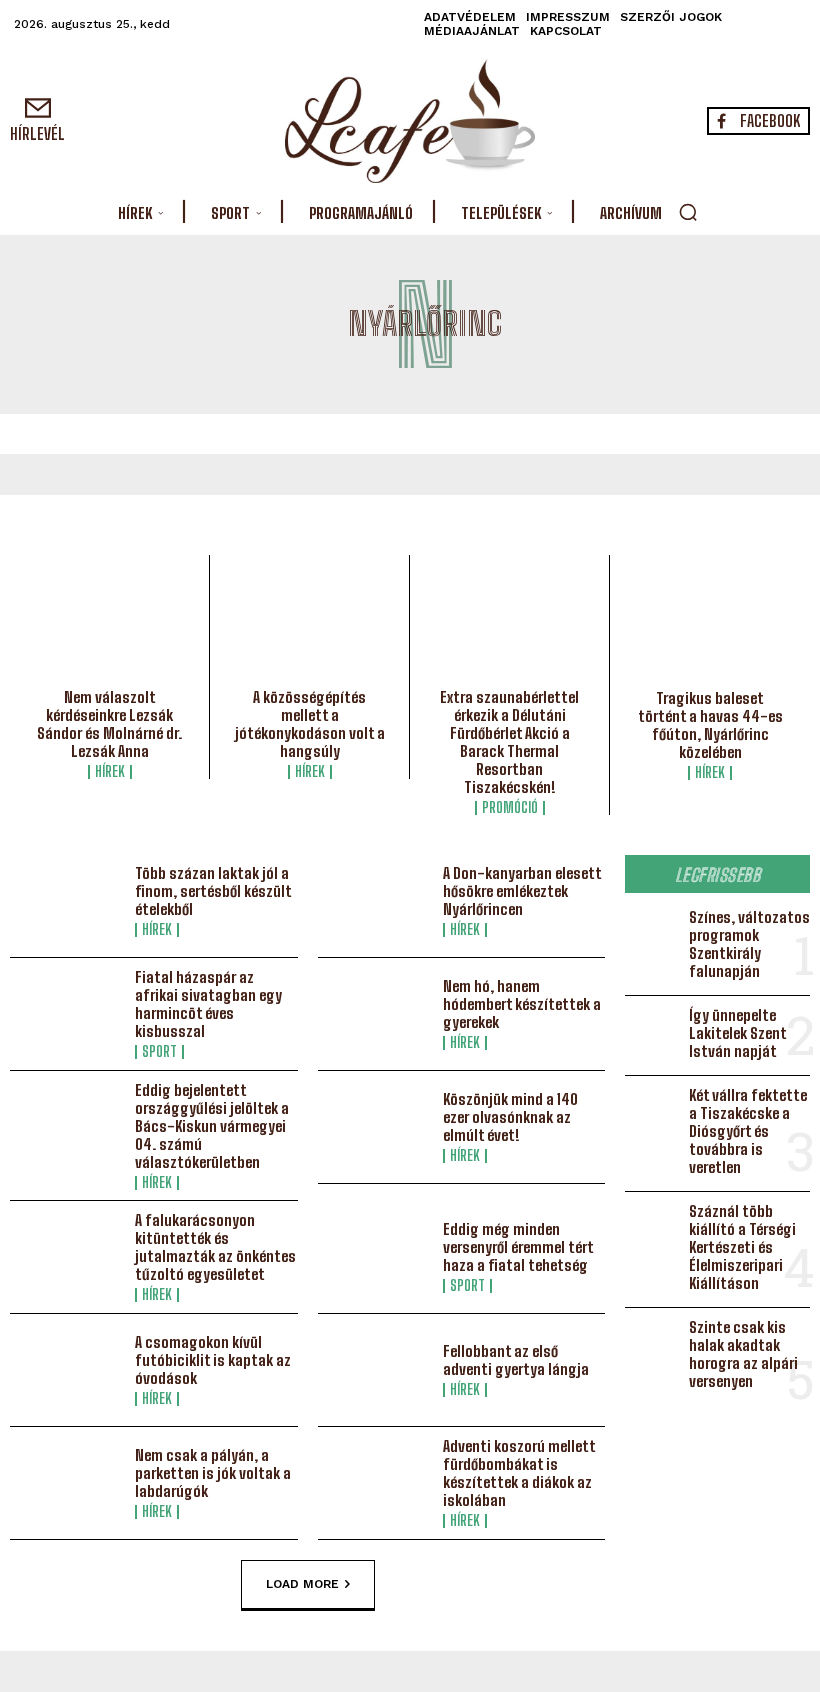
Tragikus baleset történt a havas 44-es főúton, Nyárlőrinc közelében (710, 725)
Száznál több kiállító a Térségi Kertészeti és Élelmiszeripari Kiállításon (742, 1247)
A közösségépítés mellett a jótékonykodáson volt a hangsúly (310, 724)
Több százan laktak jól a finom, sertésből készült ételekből (213, 891)
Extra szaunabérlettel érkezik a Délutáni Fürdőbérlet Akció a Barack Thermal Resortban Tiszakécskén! (509, 742)
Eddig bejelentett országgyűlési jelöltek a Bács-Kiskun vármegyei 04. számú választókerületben (212, 1126)
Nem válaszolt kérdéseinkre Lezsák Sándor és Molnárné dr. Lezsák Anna (109, 724)
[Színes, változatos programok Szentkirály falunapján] (653, 933)
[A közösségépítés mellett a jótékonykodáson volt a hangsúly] (309, 626)
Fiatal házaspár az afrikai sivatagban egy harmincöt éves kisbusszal (208, 1004)
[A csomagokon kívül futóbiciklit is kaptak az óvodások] (67, 1370)
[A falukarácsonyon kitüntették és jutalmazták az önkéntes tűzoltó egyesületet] (67, 1257)
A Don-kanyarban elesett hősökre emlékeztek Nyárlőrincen (522, 891)
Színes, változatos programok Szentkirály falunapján (749, 944)
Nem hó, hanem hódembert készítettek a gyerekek (522, 1004)
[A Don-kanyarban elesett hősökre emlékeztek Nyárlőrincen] (375, 901)
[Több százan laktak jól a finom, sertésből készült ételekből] (67, 901)
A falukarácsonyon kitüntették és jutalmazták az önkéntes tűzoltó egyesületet (215, 1247)
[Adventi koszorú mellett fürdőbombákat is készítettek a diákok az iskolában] (375, 1483)
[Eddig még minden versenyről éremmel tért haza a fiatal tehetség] (375, 1257)
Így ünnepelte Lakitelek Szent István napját (738, 1033)
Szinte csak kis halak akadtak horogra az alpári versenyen (743, 1354)
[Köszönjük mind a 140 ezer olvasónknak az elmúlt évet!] (375, 1127)
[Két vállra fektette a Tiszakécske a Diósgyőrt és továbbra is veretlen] (653, 1111)
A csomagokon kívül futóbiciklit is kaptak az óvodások (213, 1360)
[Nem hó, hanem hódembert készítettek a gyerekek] (375, 1014)
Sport (159, 1052)
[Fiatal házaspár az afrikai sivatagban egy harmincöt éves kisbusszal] (67, 1014)
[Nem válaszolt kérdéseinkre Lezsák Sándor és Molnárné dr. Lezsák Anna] (109, 626)
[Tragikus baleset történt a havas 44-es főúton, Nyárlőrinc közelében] (710, 627)
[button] (688, 212)
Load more (302, 1584)
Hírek (110, 772)
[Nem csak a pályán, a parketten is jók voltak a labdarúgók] (67, 1483)
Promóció (510, 808)
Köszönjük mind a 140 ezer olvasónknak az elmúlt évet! (510, 1117)
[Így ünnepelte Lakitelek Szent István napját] (653, 1031)
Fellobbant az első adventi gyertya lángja (516, 1360)
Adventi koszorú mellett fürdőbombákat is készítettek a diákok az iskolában (519, 1473)
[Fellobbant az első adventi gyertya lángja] (375, 1370)
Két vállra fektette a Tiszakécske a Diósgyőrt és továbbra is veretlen (748, 1131)
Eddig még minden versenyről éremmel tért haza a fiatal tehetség (518, 1247)
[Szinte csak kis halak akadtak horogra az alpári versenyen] (653, 1343)
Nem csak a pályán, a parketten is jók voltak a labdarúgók (213, 1473)
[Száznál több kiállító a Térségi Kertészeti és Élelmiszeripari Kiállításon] (653, 1227)
